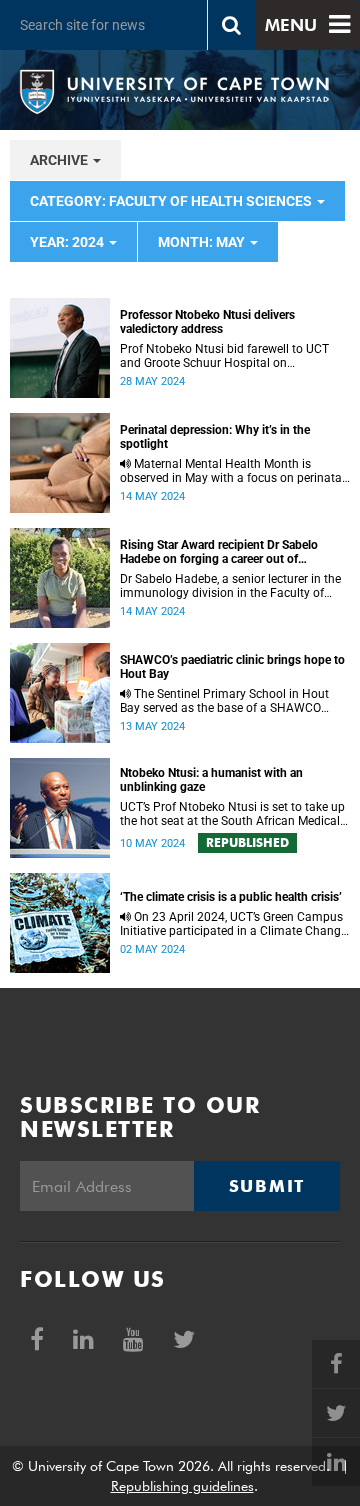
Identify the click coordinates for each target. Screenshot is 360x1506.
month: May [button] (203, 242)
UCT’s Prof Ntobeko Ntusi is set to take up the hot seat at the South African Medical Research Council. (232, 814)
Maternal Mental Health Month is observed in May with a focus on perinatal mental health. (232, 471)
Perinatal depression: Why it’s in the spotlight (215, 437)
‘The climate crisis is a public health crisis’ (231, 897)
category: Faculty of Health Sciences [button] (172, 201)
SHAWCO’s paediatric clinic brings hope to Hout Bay (232, 667)
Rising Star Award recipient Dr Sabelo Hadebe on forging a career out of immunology (219, 552)
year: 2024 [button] (68, 242)
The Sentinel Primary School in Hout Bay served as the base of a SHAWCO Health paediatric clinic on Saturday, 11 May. (224, 701)
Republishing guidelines (182, 1486)
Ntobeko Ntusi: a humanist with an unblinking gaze (211, 780)
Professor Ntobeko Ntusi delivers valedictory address (207, 322)
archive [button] (60, 160)
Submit (267, 1186)
